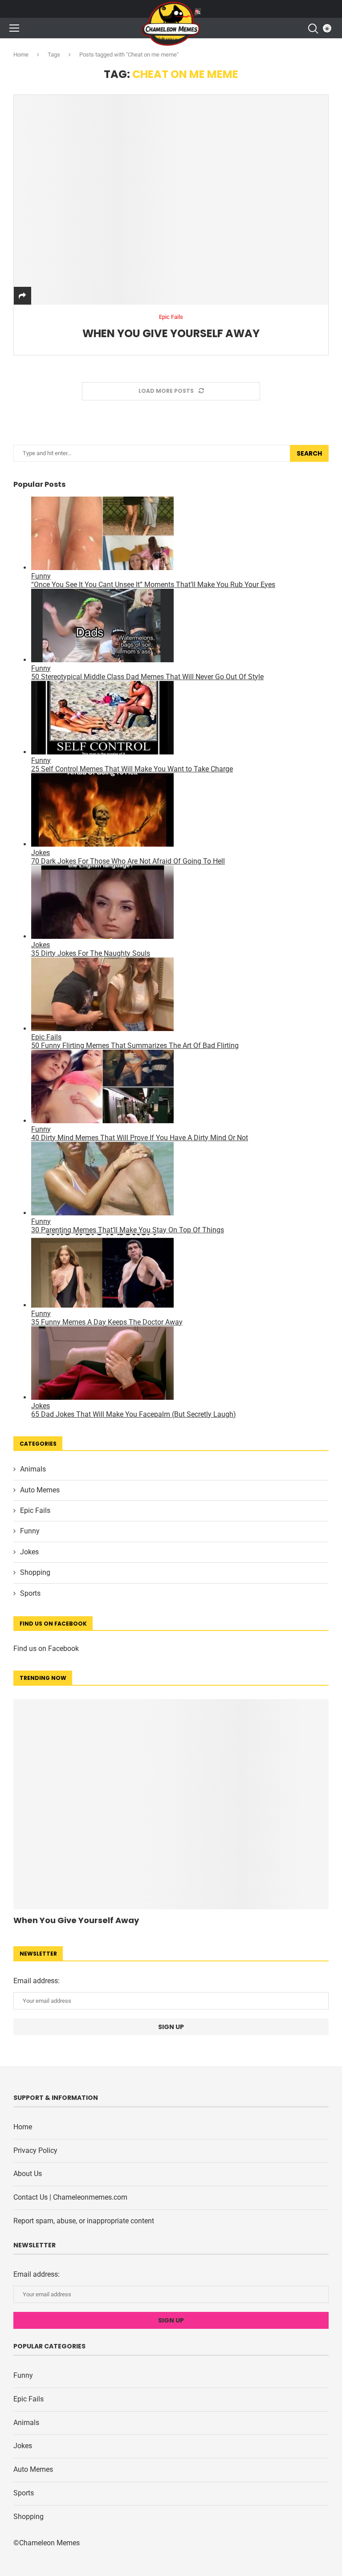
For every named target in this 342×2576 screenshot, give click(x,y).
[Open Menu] (14, 28)
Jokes (29, 1552)
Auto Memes (40, 1490)
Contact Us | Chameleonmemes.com (70, 2197)
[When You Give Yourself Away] (171, 200)
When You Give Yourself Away (171, 333)
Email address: (37, 1981)
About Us (28, 2174)
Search (309, 453)
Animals (33, 1469)
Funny (30, 1531)
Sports (30, 1593)
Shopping (35, 1572)
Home (21, 55)
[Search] (313, 29)
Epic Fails (35, 1510)
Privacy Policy (35, 2150)
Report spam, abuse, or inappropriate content (84, 2221)
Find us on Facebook (46, 1649)
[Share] (22, 296)
